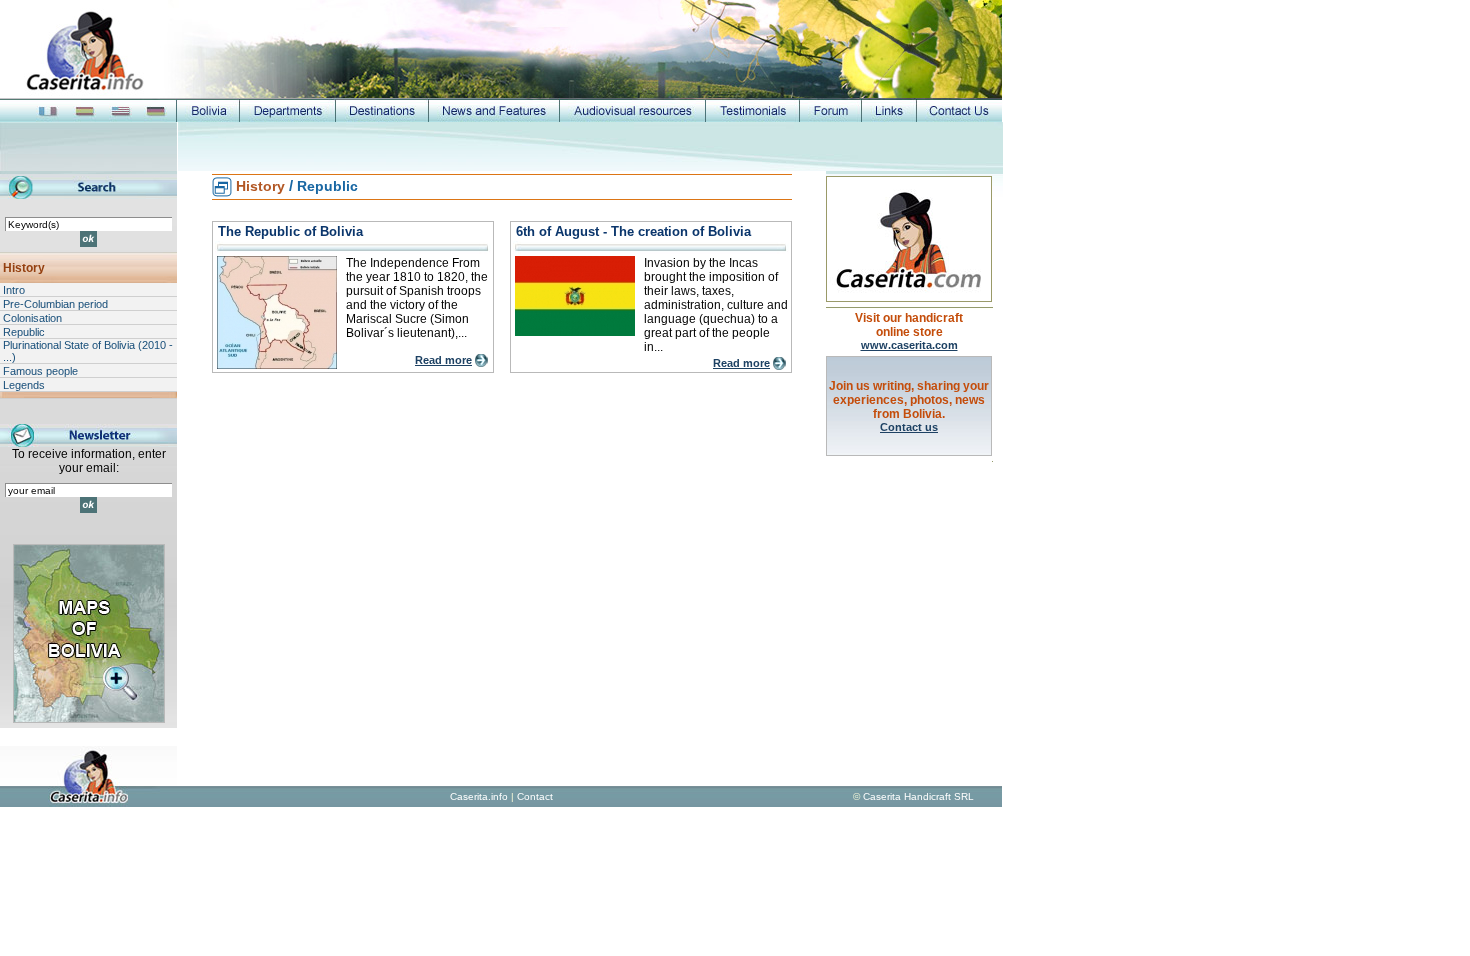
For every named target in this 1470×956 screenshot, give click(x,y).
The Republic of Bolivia (290, 231)
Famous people (40, 371)
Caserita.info (479, 796)
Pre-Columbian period (55, 304)
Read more (443, 360)
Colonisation (32, 318)
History (24, 268)
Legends (24, 385)
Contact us (909, 427)
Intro (14, 290)
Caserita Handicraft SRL (918, 796)
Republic (24, 332)
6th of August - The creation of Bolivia (633, 231)
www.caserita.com (909, 345)
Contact (535, 796)
